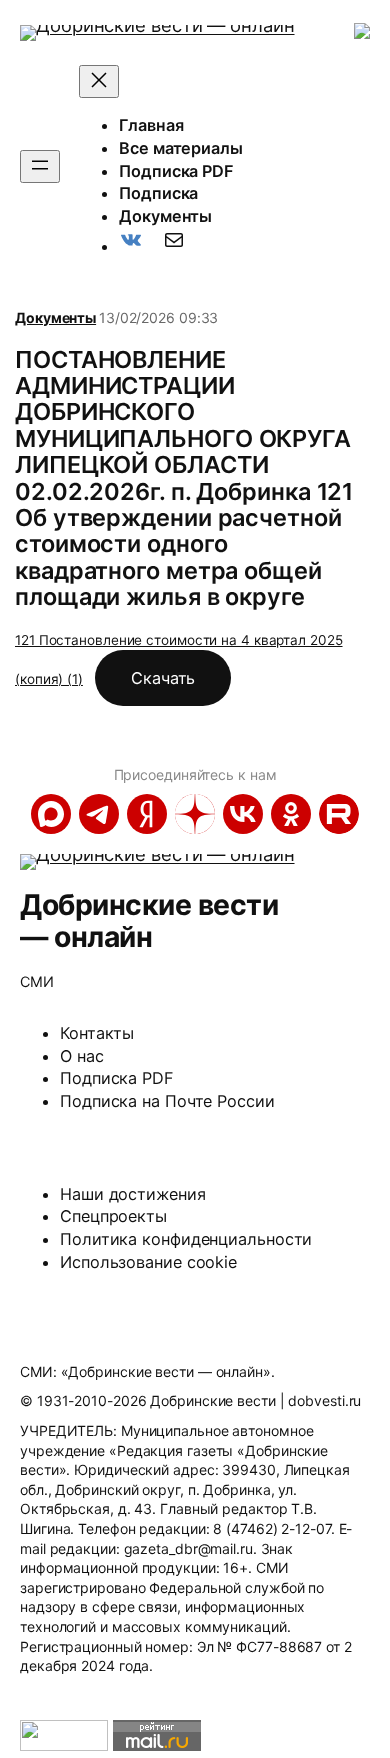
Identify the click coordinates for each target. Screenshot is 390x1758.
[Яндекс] (147, 814)
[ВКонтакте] (243, 814)
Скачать (163, 678)
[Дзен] (195, 814)
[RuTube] (339, 814)
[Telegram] (99, 814)
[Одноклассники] (291, 814)
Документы (55, 317)
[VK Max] (51, 814)
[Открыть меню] (40, 166)
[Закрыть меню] (99, 81)
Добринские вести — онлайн (149, 920)
